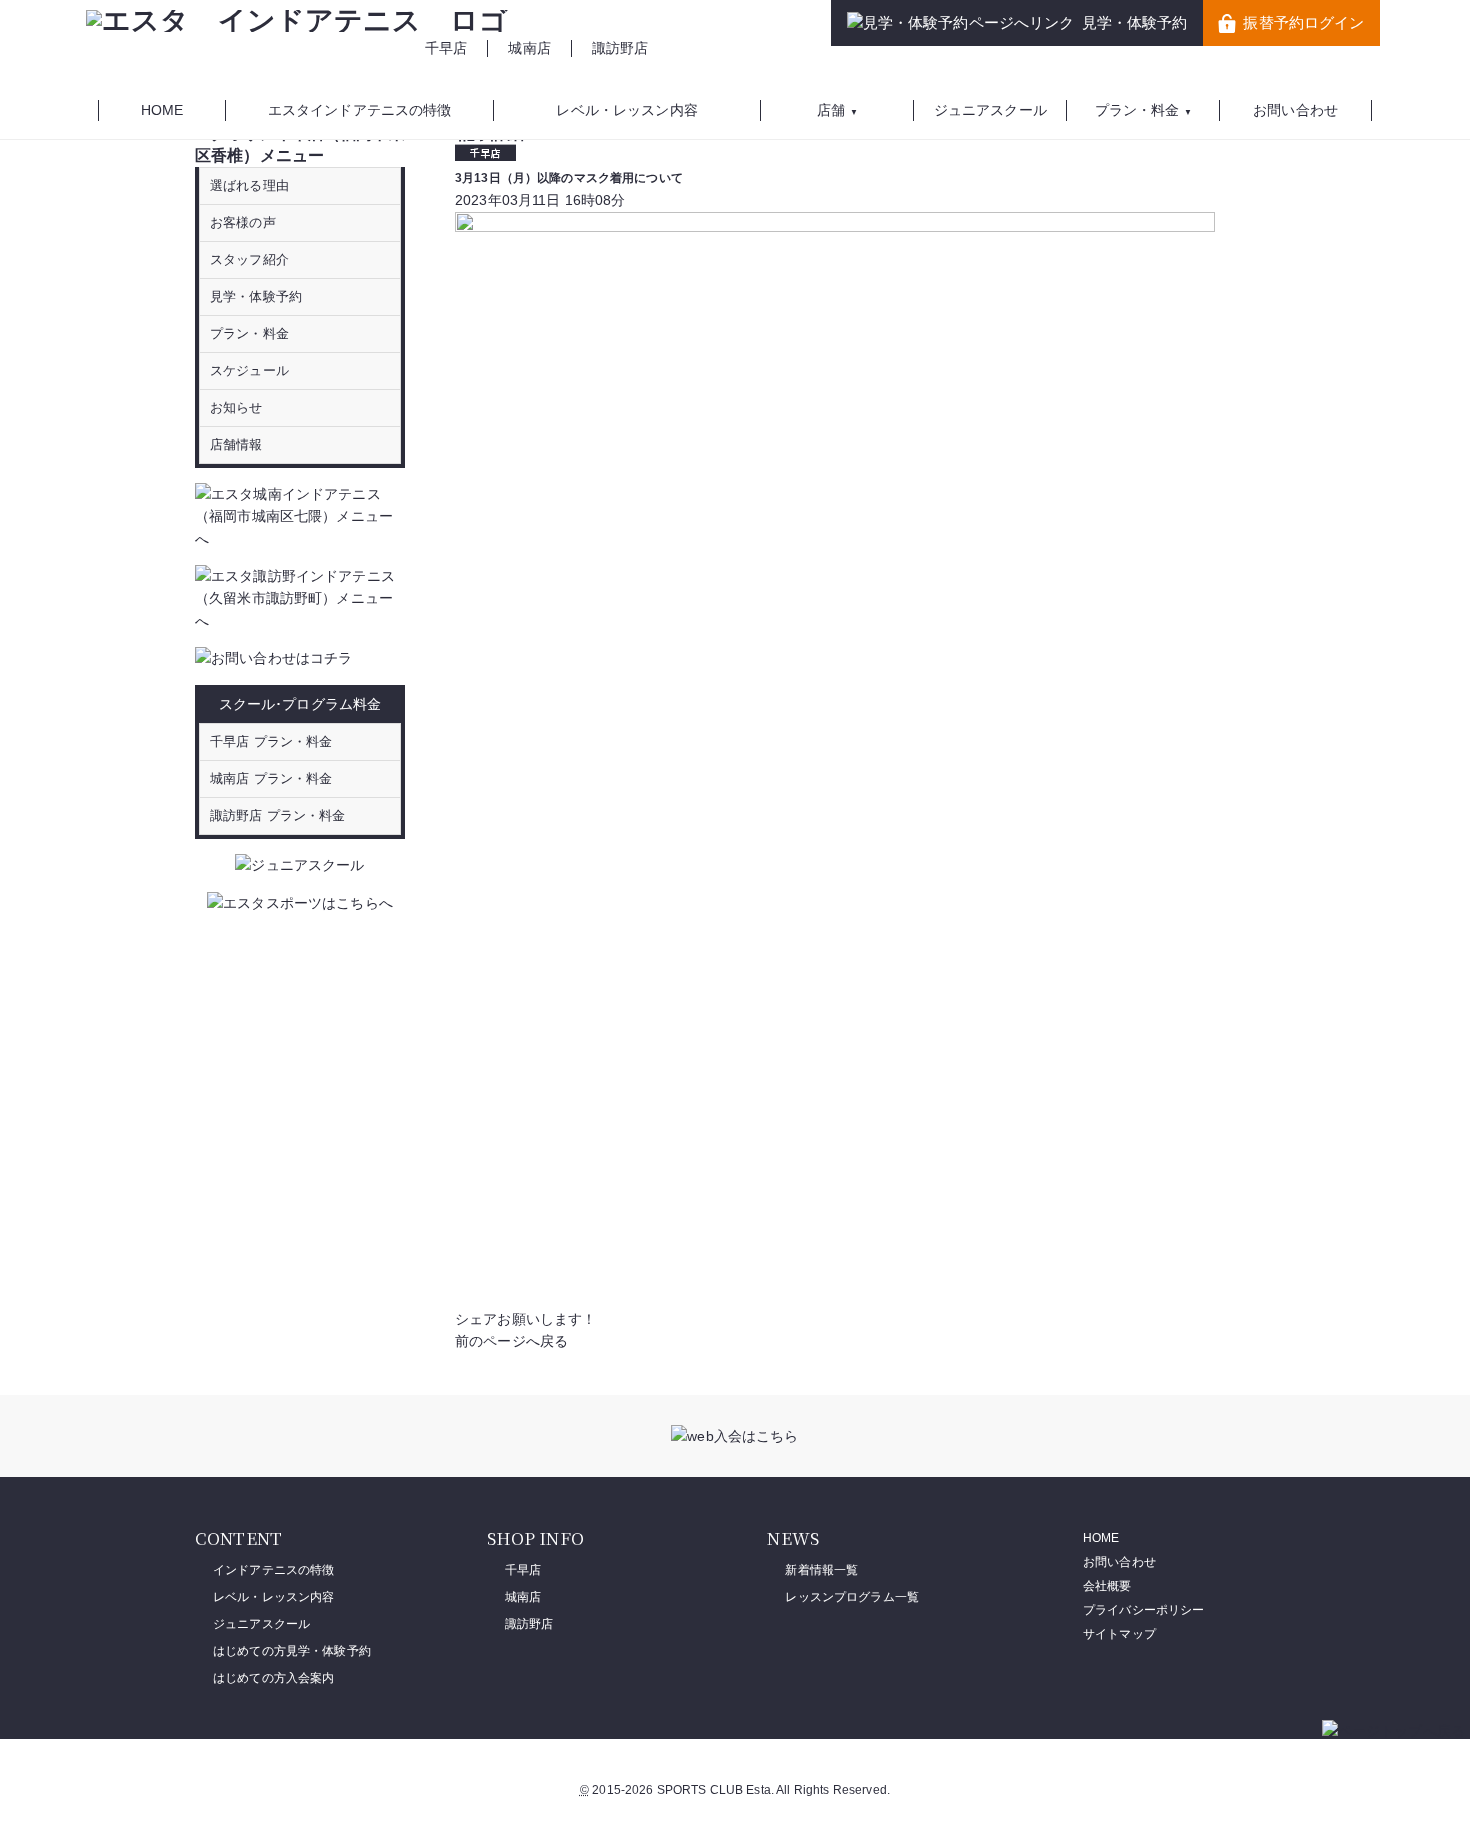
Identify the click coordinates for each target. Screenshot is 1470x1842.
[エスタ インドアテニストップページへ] (297, 20)
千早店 (446, 48)
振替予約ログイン (1303, 22)
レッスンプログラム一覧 (852, 1597)
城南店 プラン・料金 (271, 778)
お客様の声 (243, 222)
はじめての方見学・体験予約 (292, 1651)
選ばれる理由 (249, 185)
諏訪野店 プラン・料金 (278, 815)
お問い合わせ (1119, 1562)
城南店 (529, 48)
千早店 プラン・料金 (271, 741)
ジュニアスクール (261, 1624)
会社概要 (1107, 1586)
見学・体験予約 (1135, 22)
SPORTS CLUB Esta (714, 1789)
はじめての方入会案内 (273, 1678)
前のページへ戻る (511, 1341)
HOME (1101, 1538)
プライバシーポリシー (1143, 1610)
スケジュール (249, 370)
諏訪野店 (620, 48)
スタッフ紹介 (249, 259)
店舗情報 (236, 444)
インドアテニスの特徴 (273, 1570)
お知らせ (236, 407)
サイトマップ (1119, 1634)
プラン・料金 (249, 333)
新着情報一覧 (821, 1570)
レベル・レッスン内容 (273, 1597)
